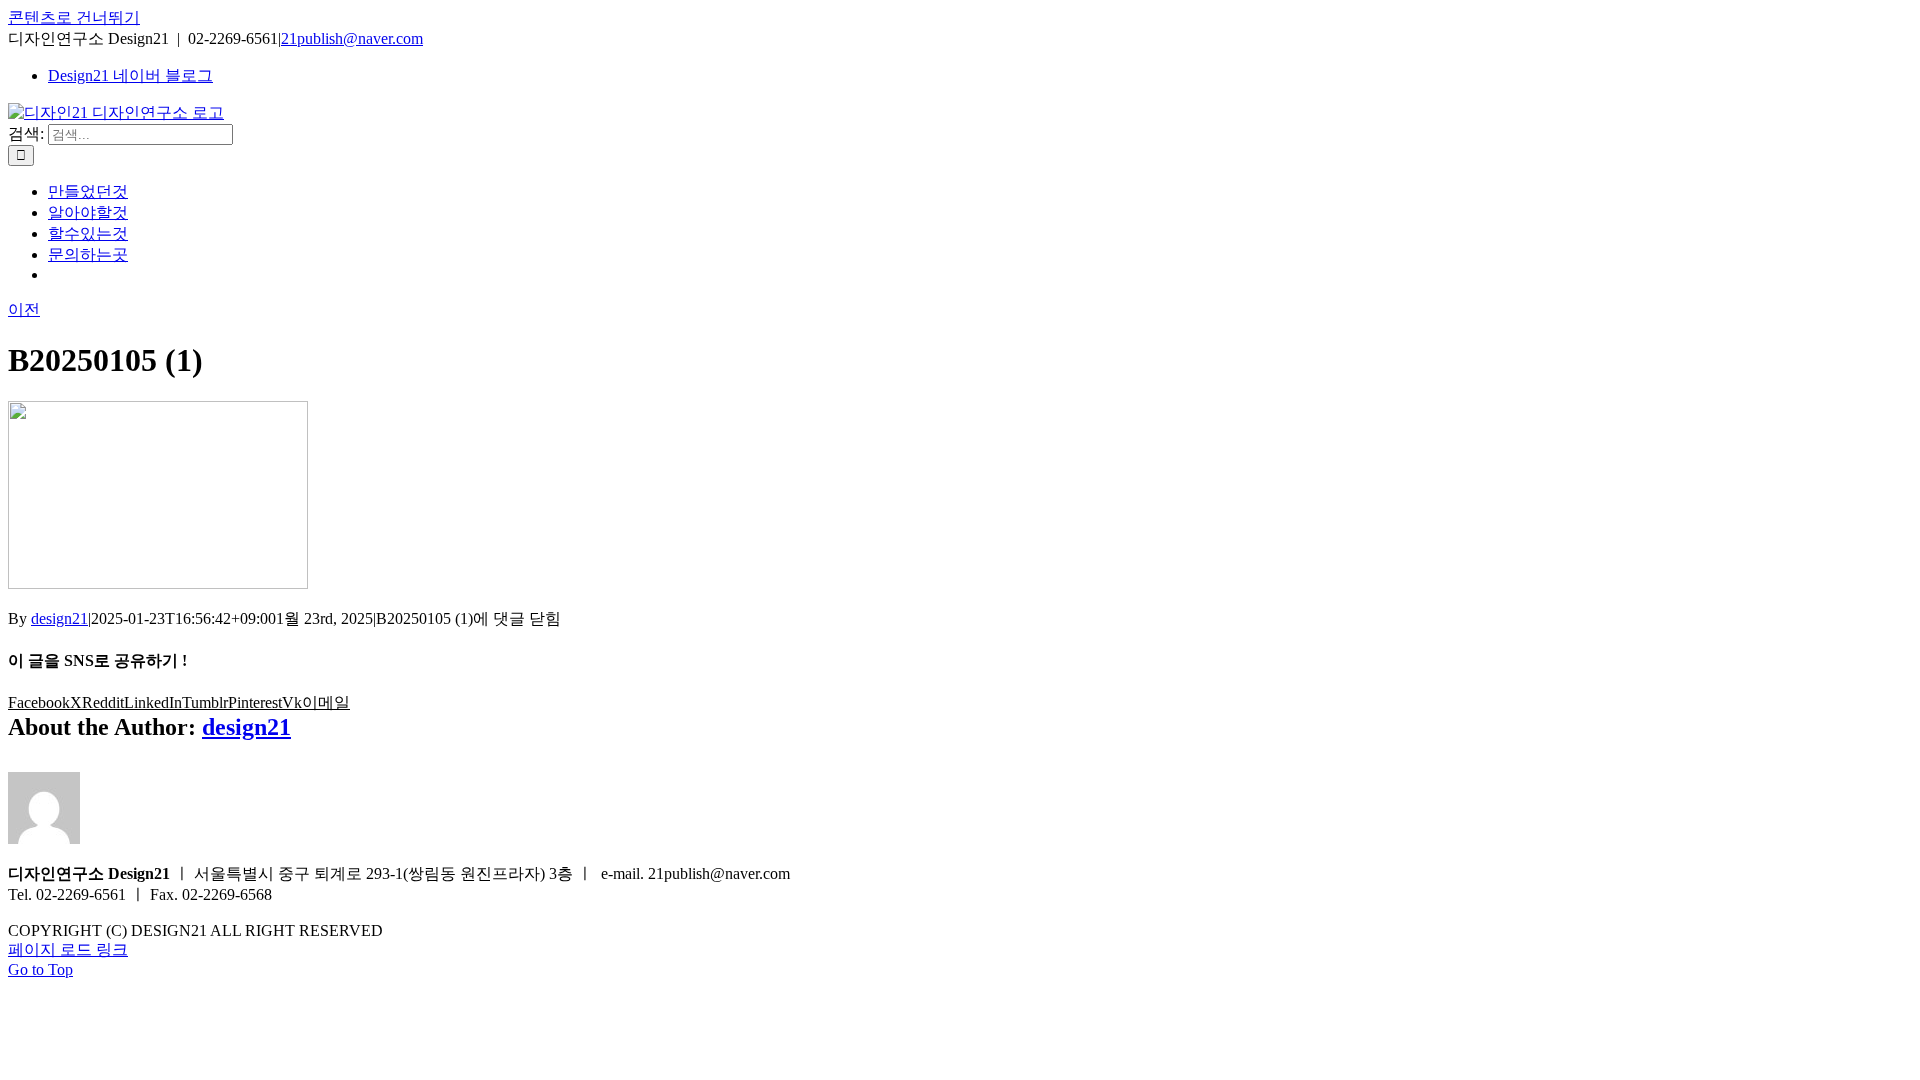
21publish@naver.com (352, 38)
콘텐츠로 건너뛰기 (74, 17)
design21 (59, 618)
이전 (24, 309)
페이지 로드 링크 (68, 949)
